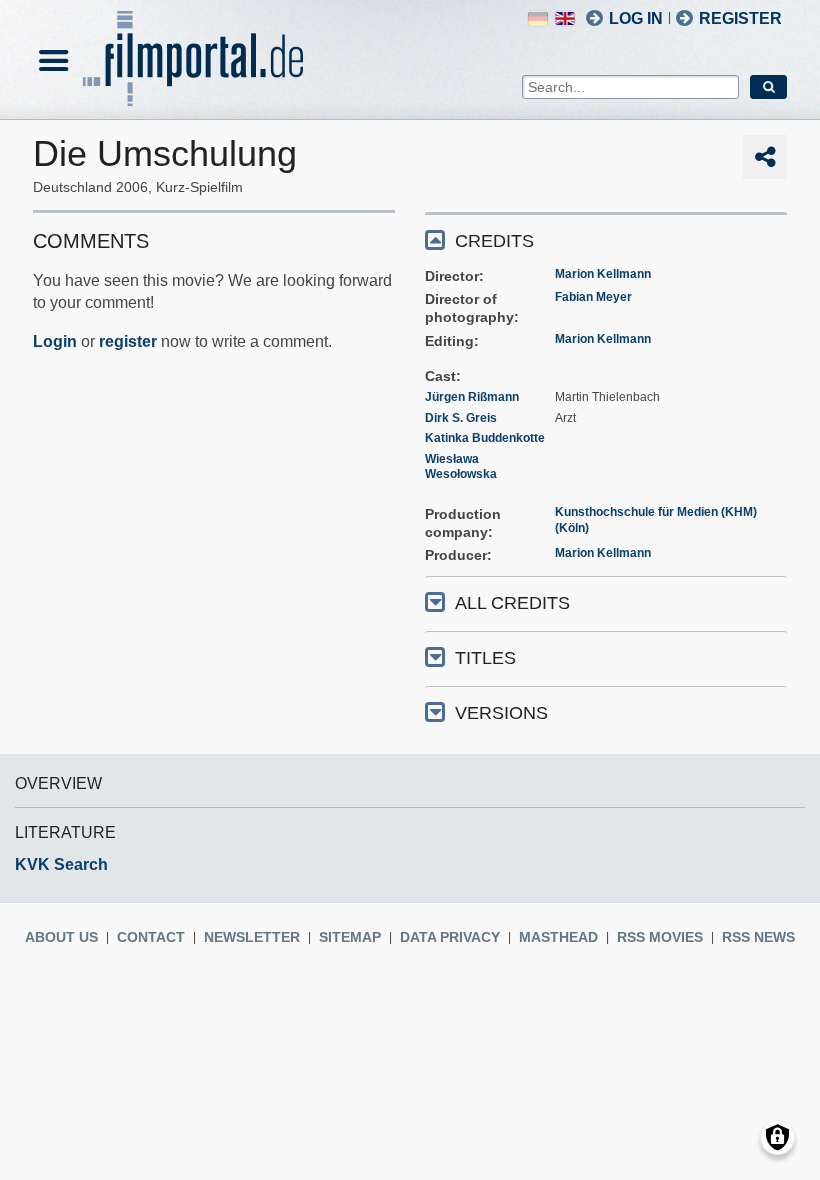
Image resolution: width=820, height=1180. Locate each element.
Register (740, 18)
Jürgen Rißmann (472, 397)
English (565, 18)
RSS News (758, 937)
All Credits (512, 603)
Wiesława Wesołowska (461, 467)
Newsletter (252, 937)
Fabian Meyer (593, 297)
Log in (636, 18)
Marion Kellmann (603, 274)
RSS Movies (660, 937)
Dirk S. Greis (461, 418)
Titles (485, 658)
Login (55, 341)
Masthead (558, 937)
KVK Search (61, 864)
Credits (494, 241)
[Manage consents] (777, 1137)
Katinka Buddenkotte (485, 438)
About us (61, 937)
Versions (501, 713)
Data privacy (450, 937)
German (538, 18)
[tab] (606, 239)
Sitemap (350, 937)
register (128, 341)
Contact (151, 937)
